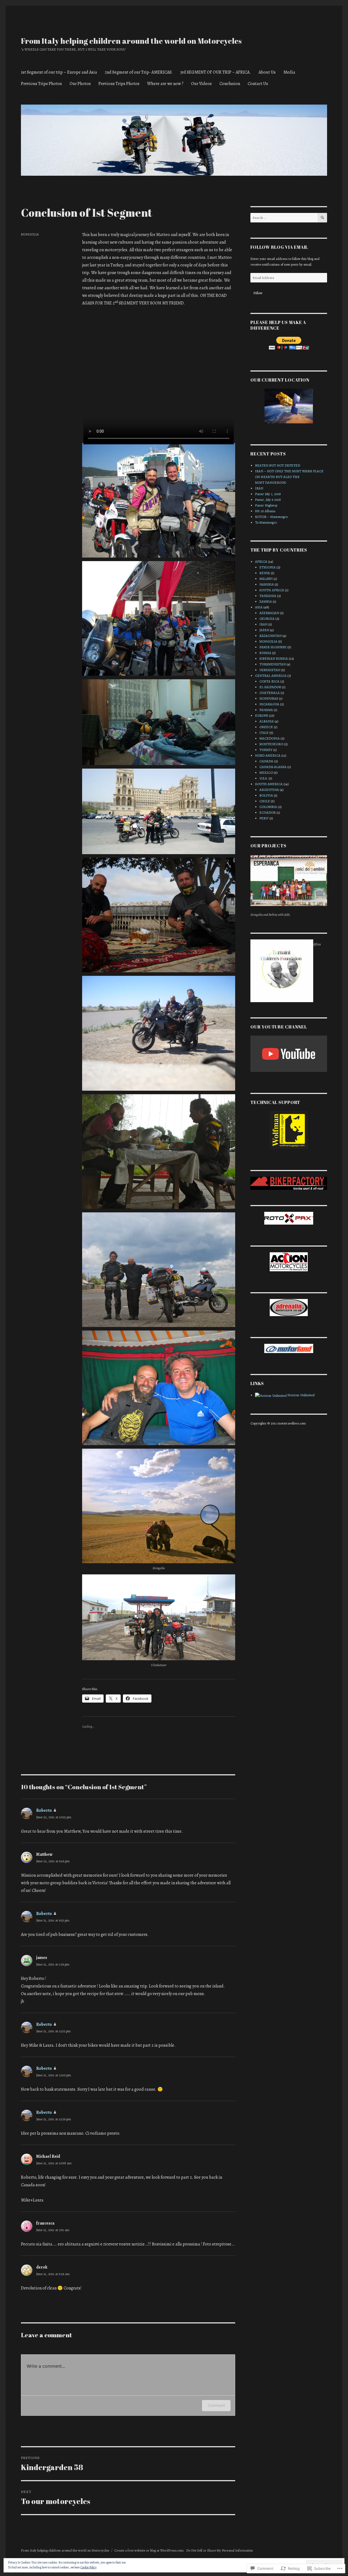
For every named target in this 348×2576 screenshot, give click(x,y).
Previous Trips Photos (41, 84)
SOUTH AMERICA (269, 784)
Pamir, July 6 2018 (268, 500)
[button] (159, 502)
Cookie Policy (88, 2567)
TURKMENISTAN (273, 664)
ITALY (264, 733)
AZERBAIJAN (269, 613)
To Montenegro (266, 522)
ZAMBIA (266, 601)
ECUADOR (268, 812)
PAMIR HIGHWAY (273, 647)
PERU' (264, 818)
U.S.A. (264, 778)
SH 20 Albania (265, 511)
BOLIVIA (266, 795)
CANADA (266, 761)
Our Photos (80, 84)
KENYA (265, 573)
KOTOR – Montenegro (271, 517)
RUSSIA (265, 653)
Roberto (44, 1810)
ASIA (259, 607)
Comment (216, 2405)
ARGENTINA (269, 790)
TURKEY (266, 750)
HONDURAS (269, 698)
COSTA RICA (269, 681)
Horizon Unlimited (301, 1395)
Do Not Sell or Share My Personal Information (220, 2550)
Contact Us (258, 84)
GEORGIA (267, 619)
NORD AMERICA (268, 755)
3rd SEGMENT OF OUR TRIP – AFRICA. (216, 72)
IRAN (259, 488)
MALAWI (266, 579)
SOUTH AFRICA (272, 590)
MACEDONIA (270, 738)
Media (289, 72)
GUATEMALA (270, 693)
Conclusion (230, 84)
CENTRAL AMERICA (271, 676)
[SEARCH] (322, 218)
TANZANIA (268, 596)
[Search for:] (284, 218)
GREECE (266, 727)
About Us (267, 72)
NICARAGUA (269, 704)
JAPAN (264, 630)
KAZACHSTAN (271, 636)
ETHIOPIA (268, 567)
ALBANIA (267, 721)
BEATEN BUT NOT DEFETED (278, 465)
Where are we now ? (165, 84)
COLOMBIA (268, 807)
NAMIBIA (267, 584)
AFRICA (261, 562)
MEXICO (266, 773)
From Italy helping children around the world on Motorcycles (131, 41)
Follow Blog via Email (279, 247)
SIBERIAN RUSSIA (274, 658)
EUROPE (262, 715)
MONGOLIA (30, 234)
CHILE (265, 801)
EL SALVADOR (270, 687)
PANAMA (266, 710)
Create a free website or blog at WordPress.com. (149, 2550)
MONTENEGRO (271, 744)
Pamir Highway (266, 505)
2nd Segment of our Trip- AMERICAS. (139, 72)
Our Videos (201, 84)
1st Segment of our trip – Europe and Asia (59, 72)
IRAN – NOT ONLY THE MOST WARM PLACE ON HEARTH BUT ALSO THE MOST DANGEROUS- (289, 477)
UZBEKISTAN (270, 670)
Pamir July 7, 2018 (268, 494)
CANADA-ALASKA (273, 767)
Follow (258, 293)
